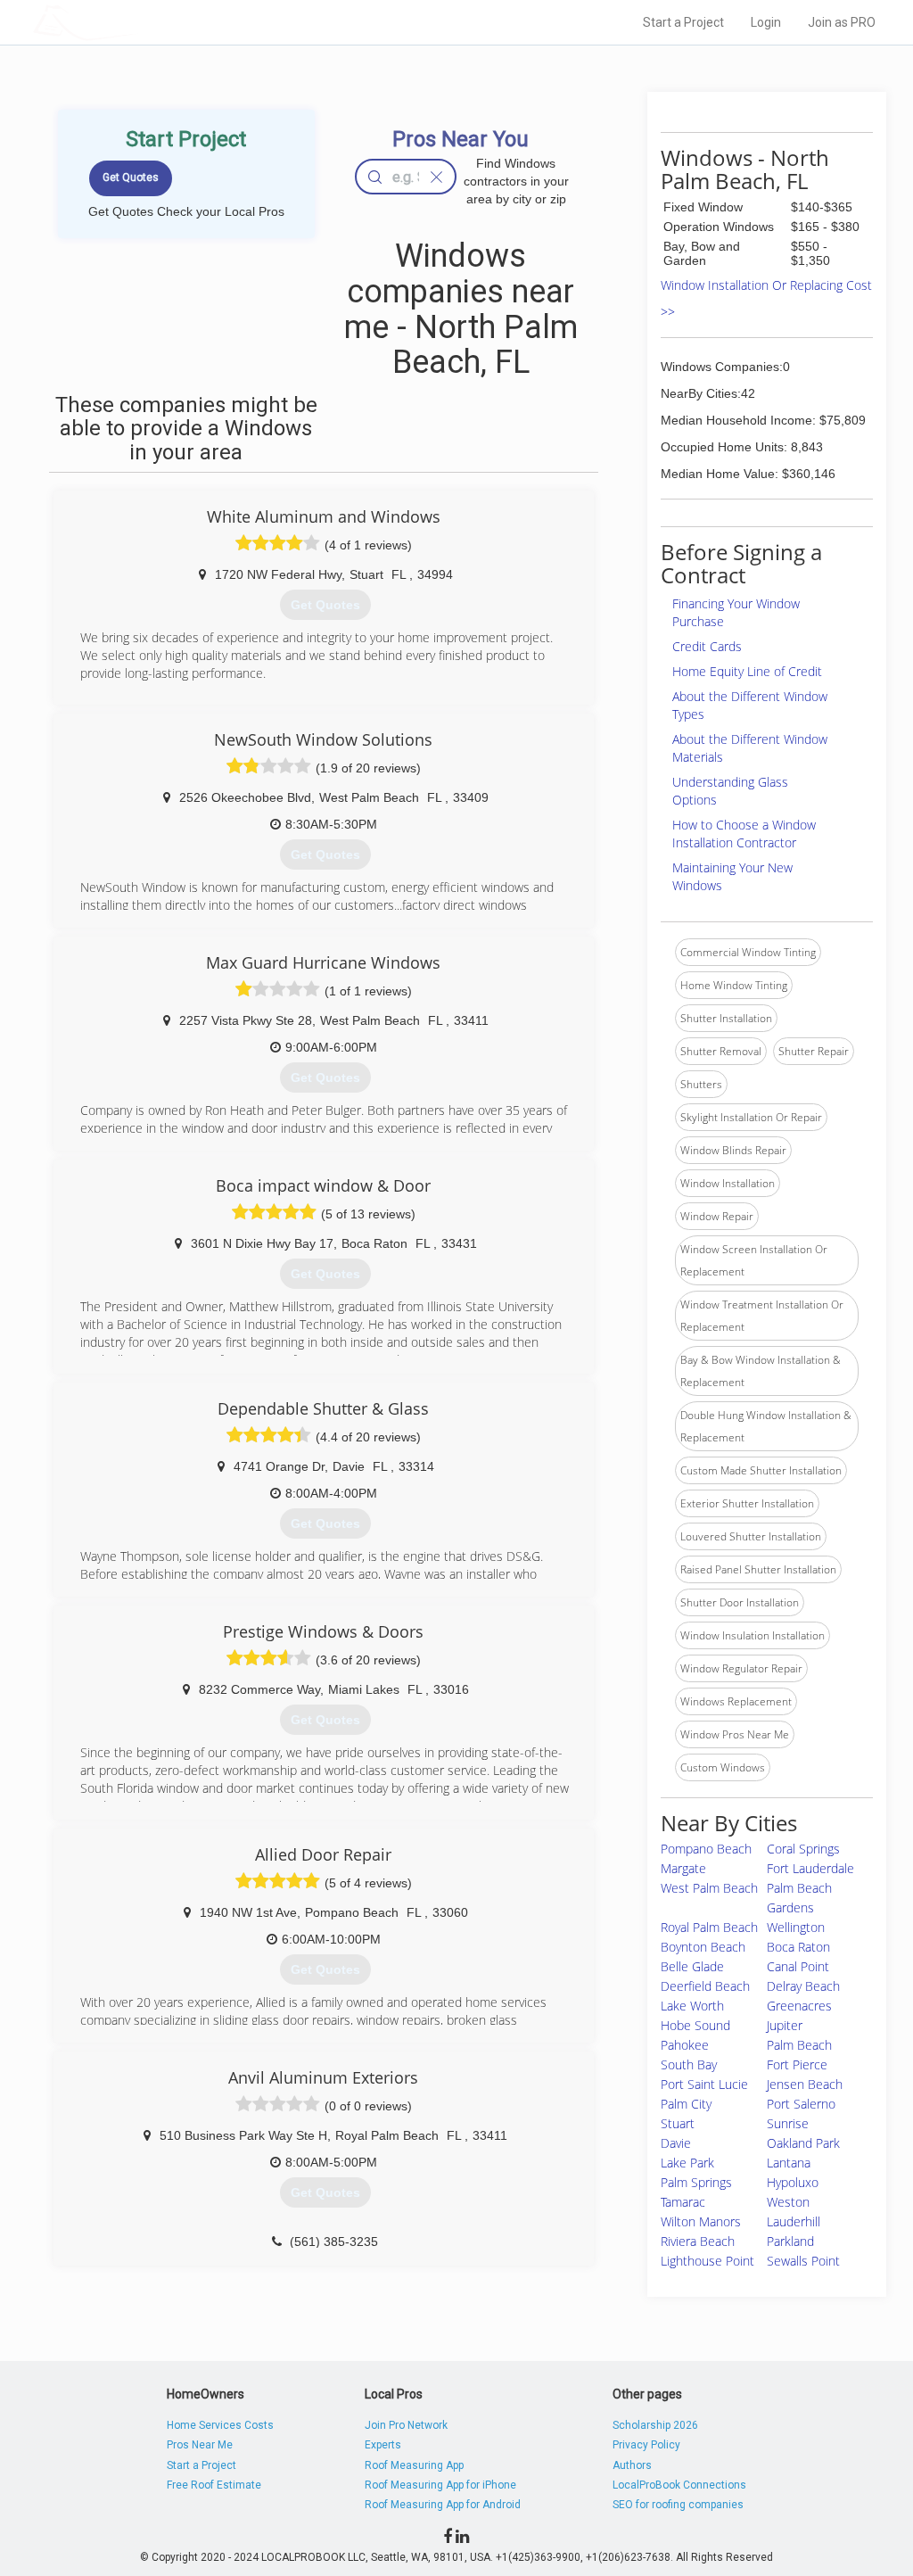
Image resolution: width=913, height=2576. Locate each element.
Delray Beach (803, 1986)
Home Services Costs (220, 2425)
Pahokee (685, 2045)
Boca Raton (798, 1947)
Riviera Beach (698, 2241)
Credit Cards (707, 646)
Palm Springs (696, 2182)
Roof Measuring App (414, 2465)
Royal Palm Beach (709, 1927)
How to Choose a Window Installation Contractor (744, 834)
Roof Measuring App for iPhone (440, 2485)
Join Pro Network (406, 2425)
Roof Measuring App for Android (443, 2505)
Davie (676, 2143)
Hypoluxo (793, 2182)
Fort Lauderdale (810, 1868)
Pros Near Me (200, 2445)
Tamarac (683, 2202)
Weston (788, 2202)
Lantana (789, 2163)
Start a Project (683, 22)
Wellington (796, 1927)
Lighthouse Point (707, 2261)
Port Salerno (801, 2104)
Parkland (790, 2241)
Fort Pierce (797, 2064)
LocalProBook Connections (679, 2485)
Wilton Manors (701, 2221)
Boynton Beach (703, 1947)
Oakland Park (803, 2143)
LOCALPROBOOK (136, 22)
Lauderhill (794, 2221)
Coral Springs (803, 1849)
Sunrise (788, 2123)
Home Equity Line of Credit (747, 671)
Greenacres (799, 2006)
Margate (683, 1868)
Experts (383, 2445)
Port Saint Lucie (704, 2084)
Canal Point (798, 1966)
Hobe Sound (695, 2025)
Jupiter (785, 2025)
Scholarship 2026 (655, 2425)
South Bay (689, 2064)
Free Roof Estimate (214, 2485)
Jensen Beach (805, 2084)
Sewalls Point (803, 2261)
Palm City (686, 2104)
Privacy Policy (646, 2445)
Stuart (678, 2123)
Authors (632, 2465)
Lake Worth (692, 2006)
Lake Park (687, 2163)
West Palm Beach (709, 1888)
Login (766, 22)
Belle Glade (692, 1966)
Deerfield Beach (705, 1986)
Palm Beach (799, 2045)
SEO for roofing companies (678, 2505)
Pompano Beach (706, 1849)
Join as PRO (842, 22)
